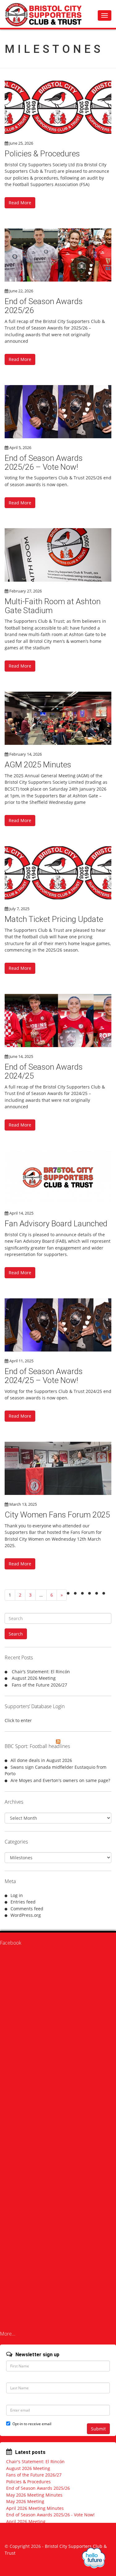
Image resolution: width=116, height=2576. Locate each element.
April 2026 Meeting (26, 2521)
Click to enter (18, 1720)
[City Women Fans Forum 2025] (58, 1468)
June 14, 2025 (21, 1056)
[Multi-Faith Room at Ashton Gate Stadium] (58, 555)
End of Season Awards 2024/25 (44, 1071)
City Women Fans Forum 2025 (57, 1515)
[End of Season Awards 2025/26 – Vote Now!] (58, 412)
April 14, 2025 (21, 1213)
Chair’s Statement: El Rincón (41, 1672)
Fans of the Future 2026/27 (39, 1685)
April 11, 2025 (21, 1361)
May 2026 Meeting (25, 2501)
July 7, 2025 (19, 909)
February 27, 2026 (26, 591)
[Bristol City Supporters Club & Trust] (46, 14)
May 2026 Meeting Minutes (34, 2495)
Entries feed (23, 1902)
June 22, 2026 (21, 291)
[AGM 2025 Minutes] (58, 718)
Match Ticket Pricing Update (54, 919)
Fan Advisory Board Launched (56, 1224)
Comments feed (27, 1909)
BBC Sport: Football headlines (37, 1746)
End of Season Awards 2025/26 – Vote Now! (44, 463)
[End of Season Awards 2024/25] (58, 1021)
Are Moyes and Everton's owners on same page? (60, 1780)
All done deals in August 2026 (41, 1760)
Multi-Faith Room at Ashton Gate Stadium (53, 606)
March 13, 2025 (23, 1504)
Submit (98, 2429)
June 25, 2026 (21, 143)
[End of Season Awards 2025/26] (58, 255)
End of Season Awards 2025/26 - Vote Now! (50, 2515)
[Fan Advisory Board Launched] (58, 1177)
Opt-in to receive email (32, 2424)
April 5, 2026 (20, 448)
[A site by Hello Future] (94, 2558)
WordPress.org (26, 1915)
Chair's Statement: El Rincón (35, 2461)
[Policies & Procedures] (58, 107)
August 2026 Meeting (34, 1678)
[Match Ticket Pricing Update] (58, 873)
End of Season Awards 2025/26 (44, 306)
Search (16, 1634)
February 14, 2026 (26, 754)
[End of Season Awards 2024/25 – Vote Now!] (58, 1325)
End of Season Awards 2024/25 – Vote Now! (44, 1376)
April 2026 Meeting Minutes (35, 2508)
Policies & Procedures (42, 154)
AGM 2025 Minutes (38, 765)
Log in (17, 1895)
